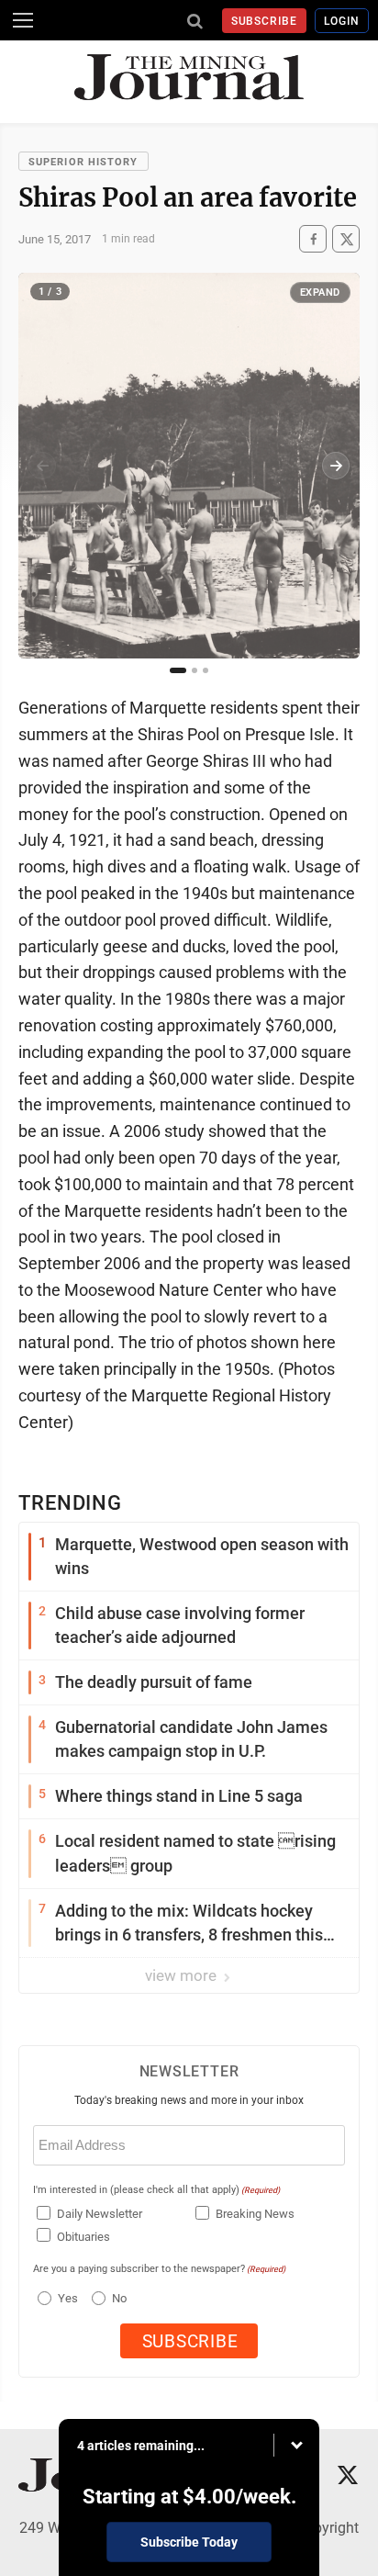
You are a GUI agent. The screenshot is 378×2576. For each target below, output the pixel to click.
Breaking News (255, 2214)
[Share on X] (346, 239)
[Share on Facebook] (313, 239)
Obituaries (83, 2237)
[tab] (178, 670)
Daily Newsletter (100, 2214)
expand (320, 292)
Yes (66, 2298)
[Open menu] (23, 20)
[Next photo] (336, 466)
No (119, 2298)
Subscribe (265, 21)
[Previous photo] (42, 466)
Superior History (83, 162)
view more (183, 1975)
